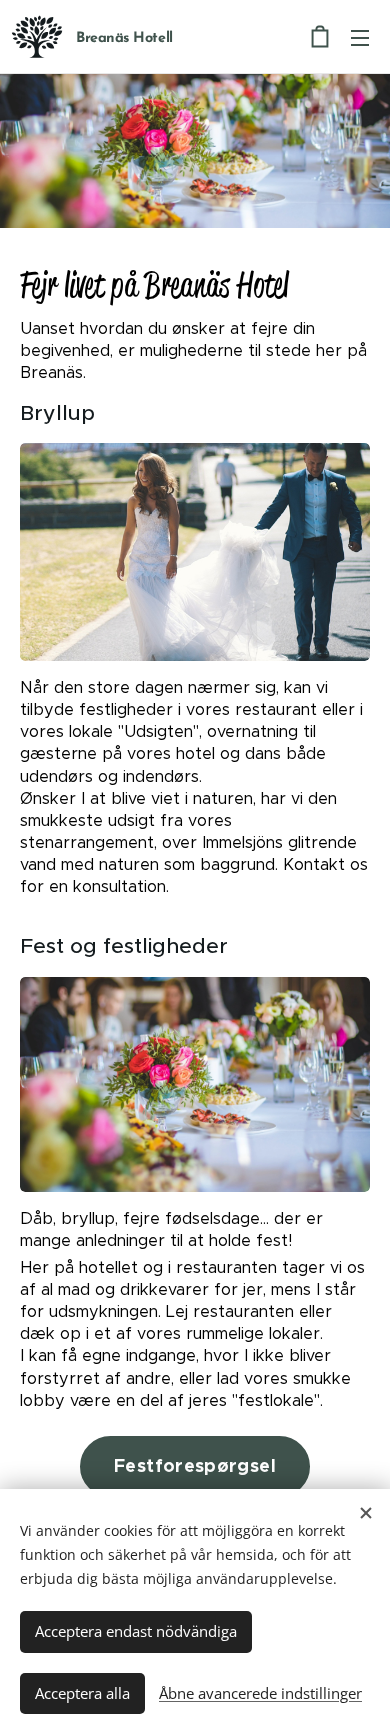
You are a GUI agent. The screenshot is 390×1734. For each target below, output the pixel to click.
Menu (360, 37)
